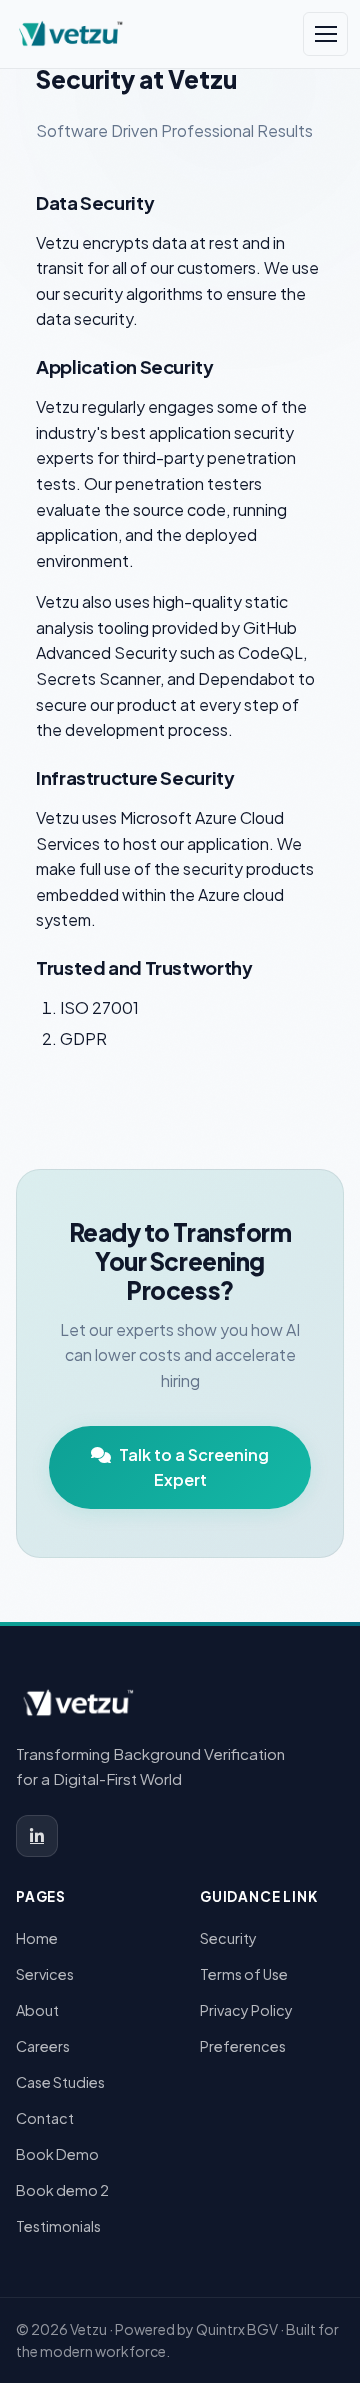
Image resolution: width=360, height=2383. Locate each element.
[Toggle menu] (325, 34)
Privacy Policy (246, 2010)
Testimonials (58, 2226)
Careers (43, 2046)
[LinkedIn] (37, 1836)
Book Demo (57, 2154)
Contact (45, 2118)
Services (45, 1974)
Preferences (243, 2046)
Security (228, 1938)
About (37, 2010)
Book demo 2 (62, 2190)
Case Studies (60, 2082)
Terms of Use (244, 1974)
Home (37, 1938)
